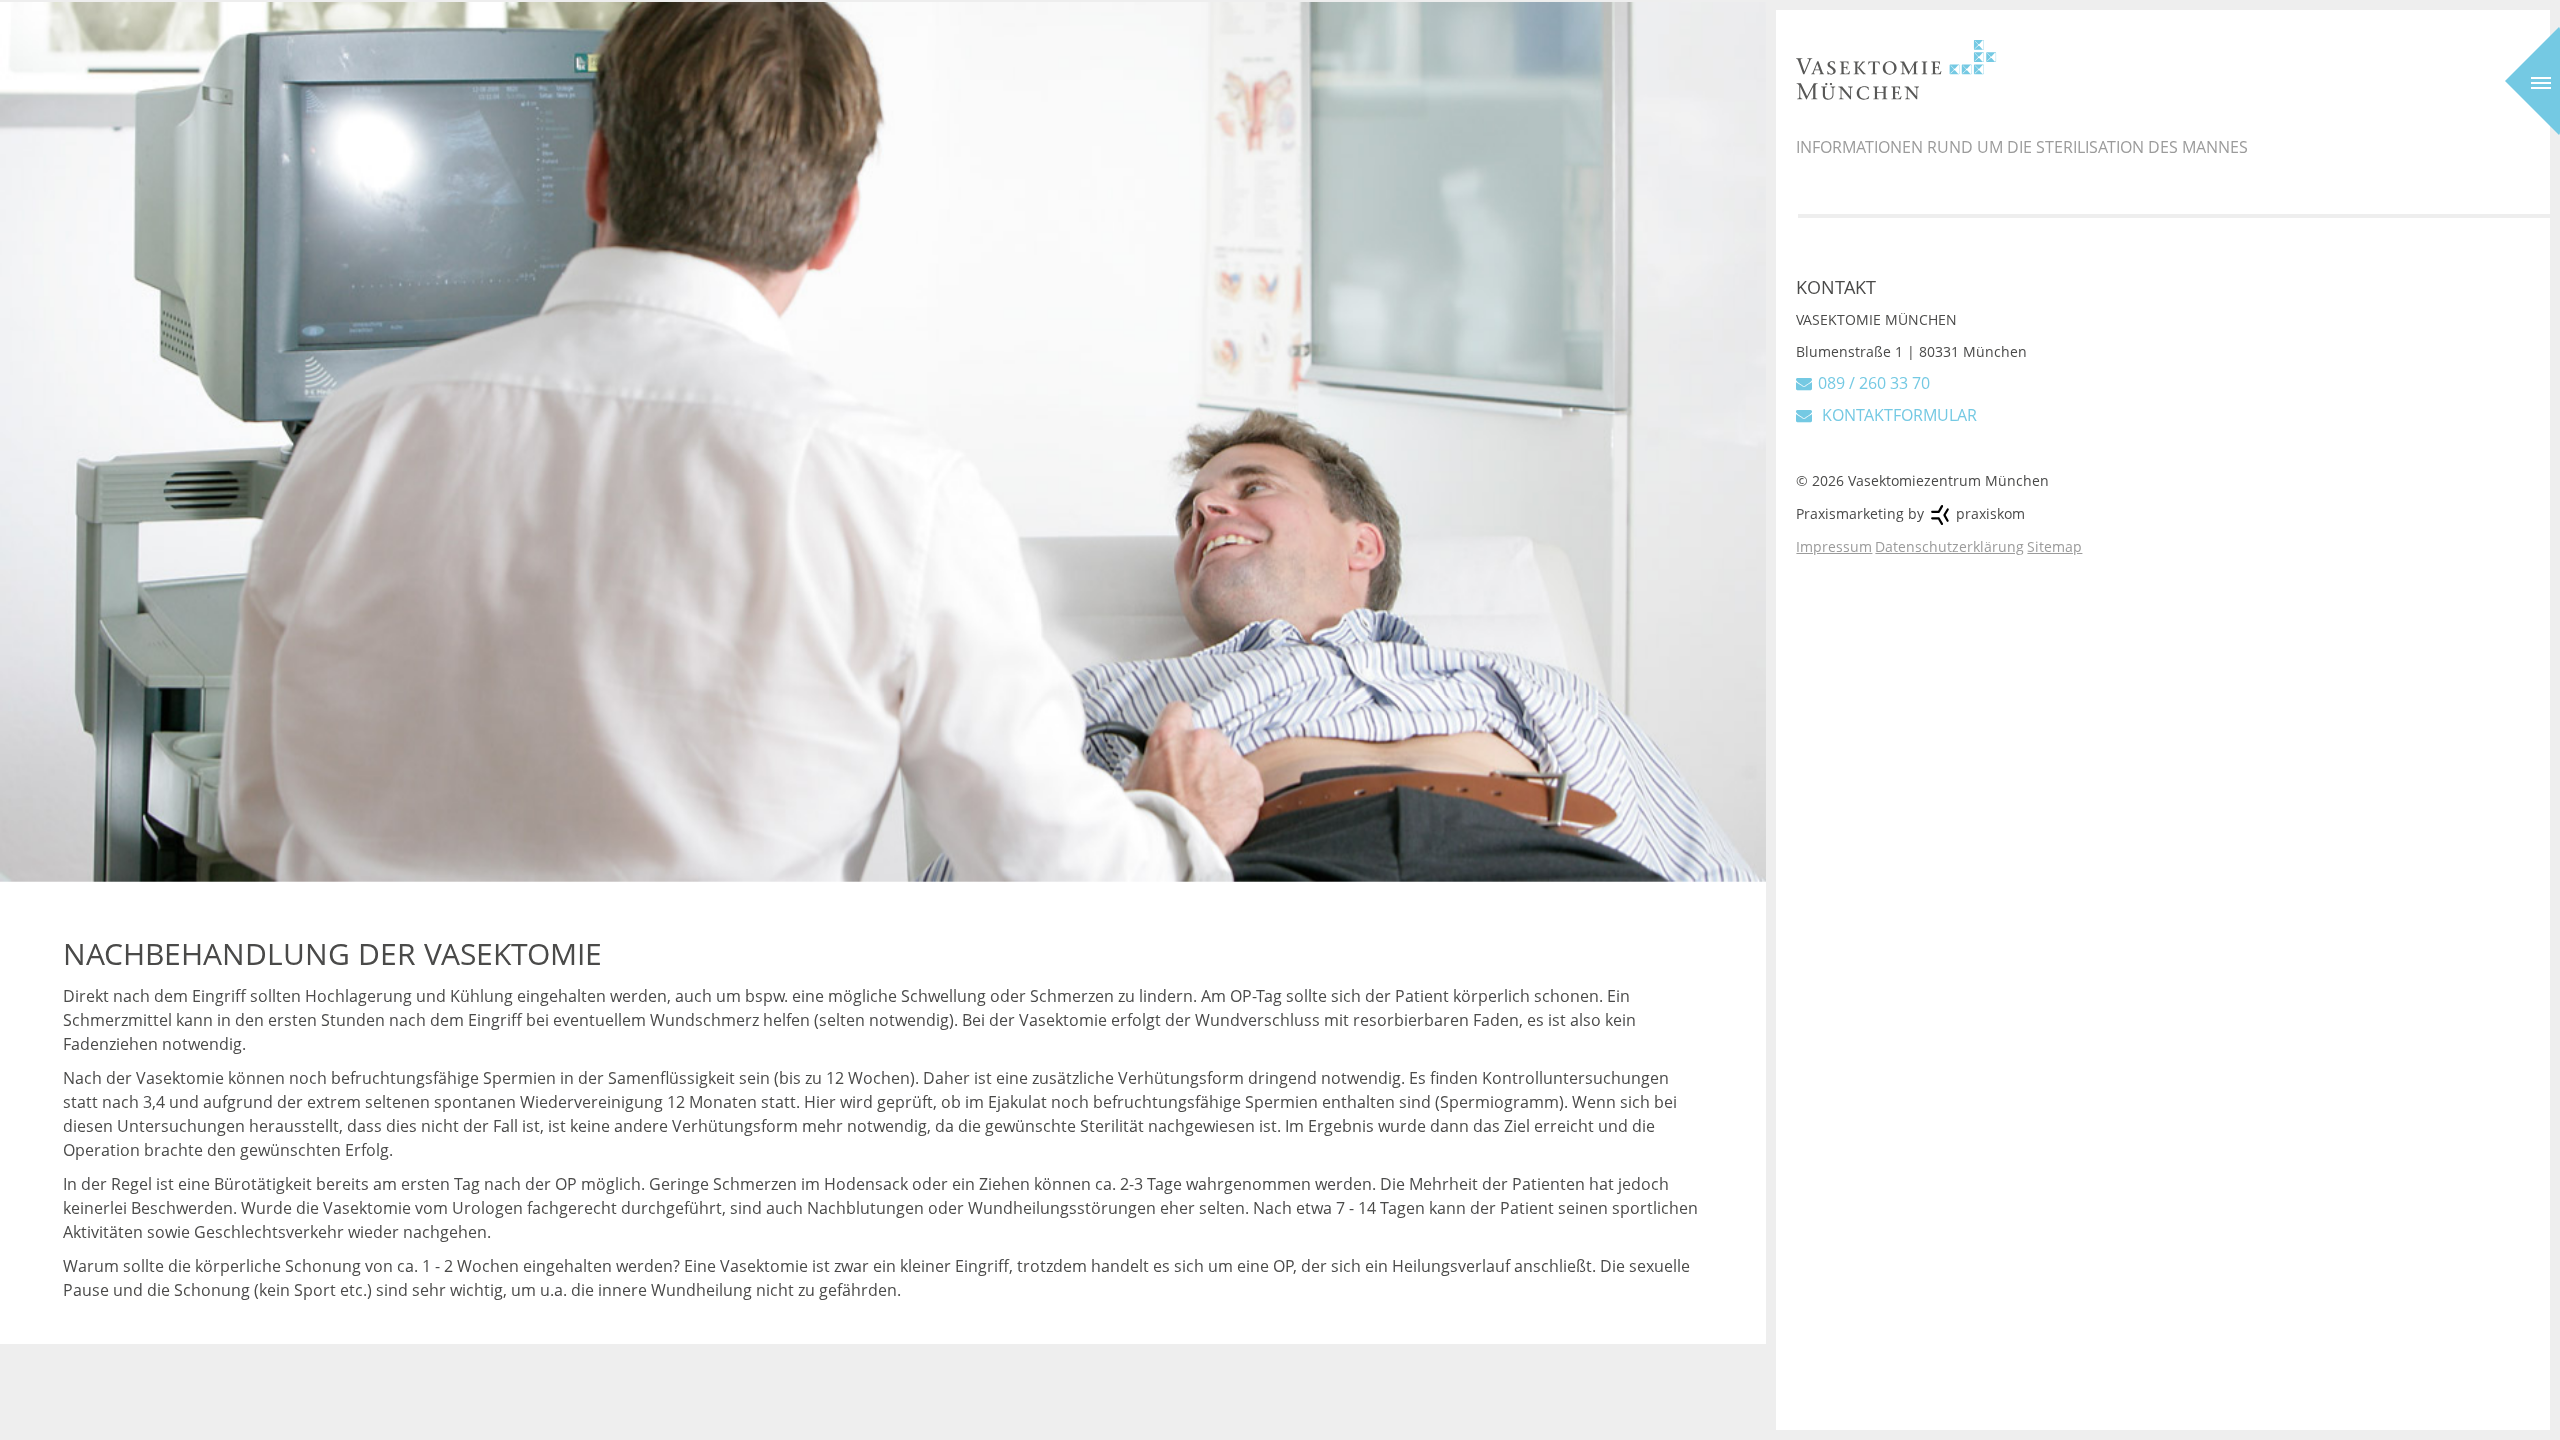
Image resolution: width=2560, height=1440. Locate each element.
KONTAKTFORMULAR (1897, 415)
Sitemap (2054, 546)
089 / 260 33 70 (1874, 383)
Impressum (1834, 546)
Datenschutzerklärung (1949, 546)
